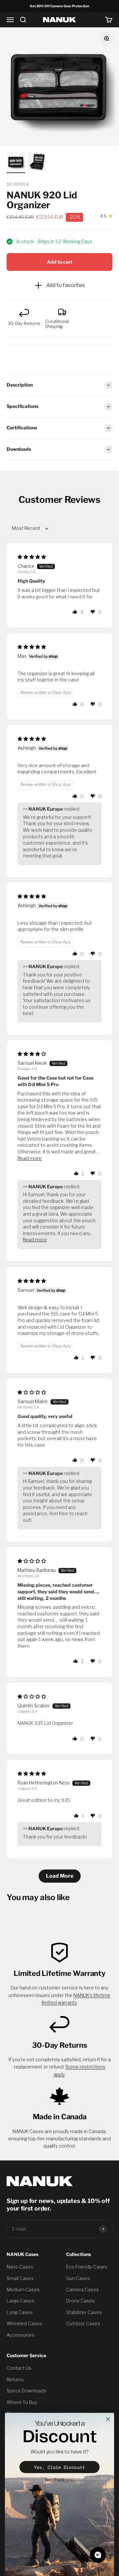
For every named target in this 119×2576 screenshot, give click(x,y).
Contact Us (19, 2368)
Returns (15, 2379)
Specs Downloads (26, 2391)
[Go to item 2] (37, 163)
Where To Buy (22, 2402)
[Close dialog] (108, 2419)
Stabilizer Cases (84, 2312)
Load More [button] (60, 1876)
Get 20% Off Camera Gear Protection (59, 6)
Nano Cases (20, 2267)
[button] (75, 612)
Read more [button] (30, 1158)
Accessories (20, 2335)
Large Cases (20, 2301)
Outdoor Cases (83, 2323)
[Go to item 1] (16, 163)
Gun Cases (78, 2278)
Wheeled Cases (24, 2323)
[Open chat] (98, 2555)
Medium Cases (23, 2289)
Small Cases (20, 2278)
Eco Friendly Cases (87, 2267)
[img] (32, 557)
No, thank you (59, 2480)
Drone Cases (80, 2301)
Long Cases (20, 2312)
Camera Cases (82, 2289)
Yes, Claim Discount (59, 2467)
